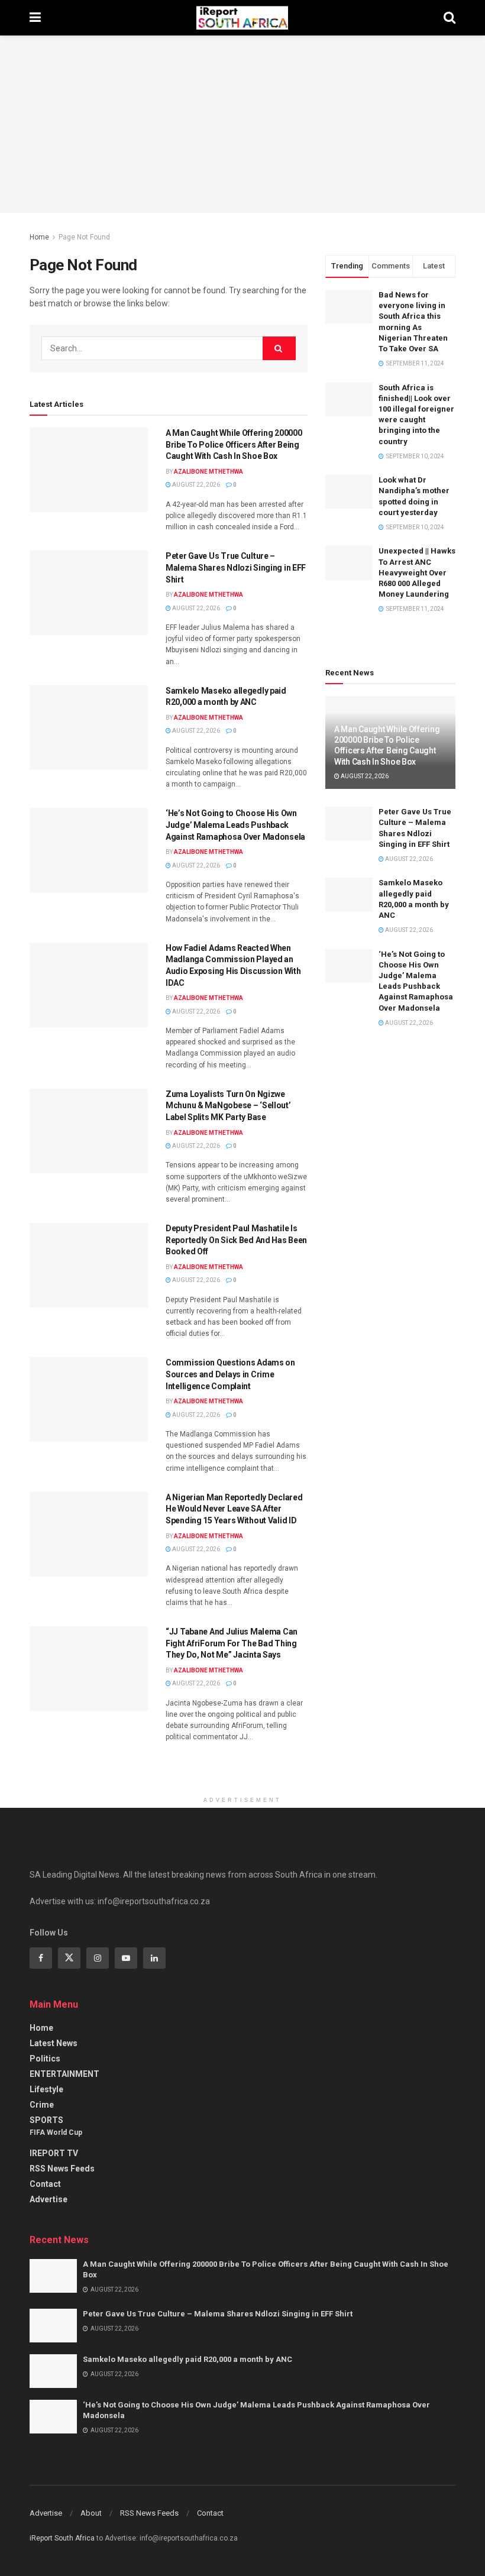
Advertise (48, 2199)
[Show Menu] (35, 18)
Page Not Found (84, 237)
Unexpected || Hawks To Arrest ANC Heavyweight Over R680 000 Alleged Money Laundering (417, 572)
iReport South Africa (62, 2538)
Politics (45, 2059)
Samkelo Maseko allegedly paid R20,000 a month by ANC (187, 2359)
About (91, 2513)
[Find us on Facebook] (41, 1958)
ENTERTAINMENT (64, 2074)
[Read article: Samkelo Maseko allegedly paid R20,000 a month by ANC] (89, 728)
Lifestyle (46, 2089)
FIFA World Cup (56, 2132)
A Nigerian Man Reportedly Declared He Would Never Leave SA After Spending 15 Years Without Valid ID (234, 1509)
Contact (45, 2184)
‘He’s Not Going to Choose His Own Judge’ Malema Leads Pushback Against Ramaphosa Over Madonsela (235, 825)
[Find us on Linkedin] (154, 1958)
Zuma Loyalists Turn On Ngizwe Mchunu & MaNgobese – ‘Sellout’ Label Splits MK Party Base (228, 1106)
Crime (42, 2105)
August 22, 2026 (195, 485)
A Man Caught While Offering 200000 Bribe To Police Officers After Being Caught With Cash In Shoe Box (234, 444)
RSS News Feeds (62, 2169)
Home (39, 237)
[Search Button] (450, 18)
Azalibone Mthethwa (208, 472)
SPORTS (46, 2120)
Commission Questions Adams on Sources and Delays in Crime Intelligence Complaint (230, 1374)
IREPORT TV (54, 2153)
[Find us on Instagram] (98, 1958)
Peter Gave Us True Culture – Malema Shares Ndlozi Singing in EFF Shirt (236, 567)
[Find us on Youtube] (126, 1958)
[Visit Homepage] (242, 18)
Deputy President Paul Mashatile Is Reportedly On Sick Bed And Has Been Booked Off (236, 1240)
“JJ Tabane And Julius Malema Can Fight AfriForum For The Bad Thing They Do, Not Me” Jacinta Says (232, 1643)
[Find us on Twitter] (69, 1958)
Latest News (54, 2043)
